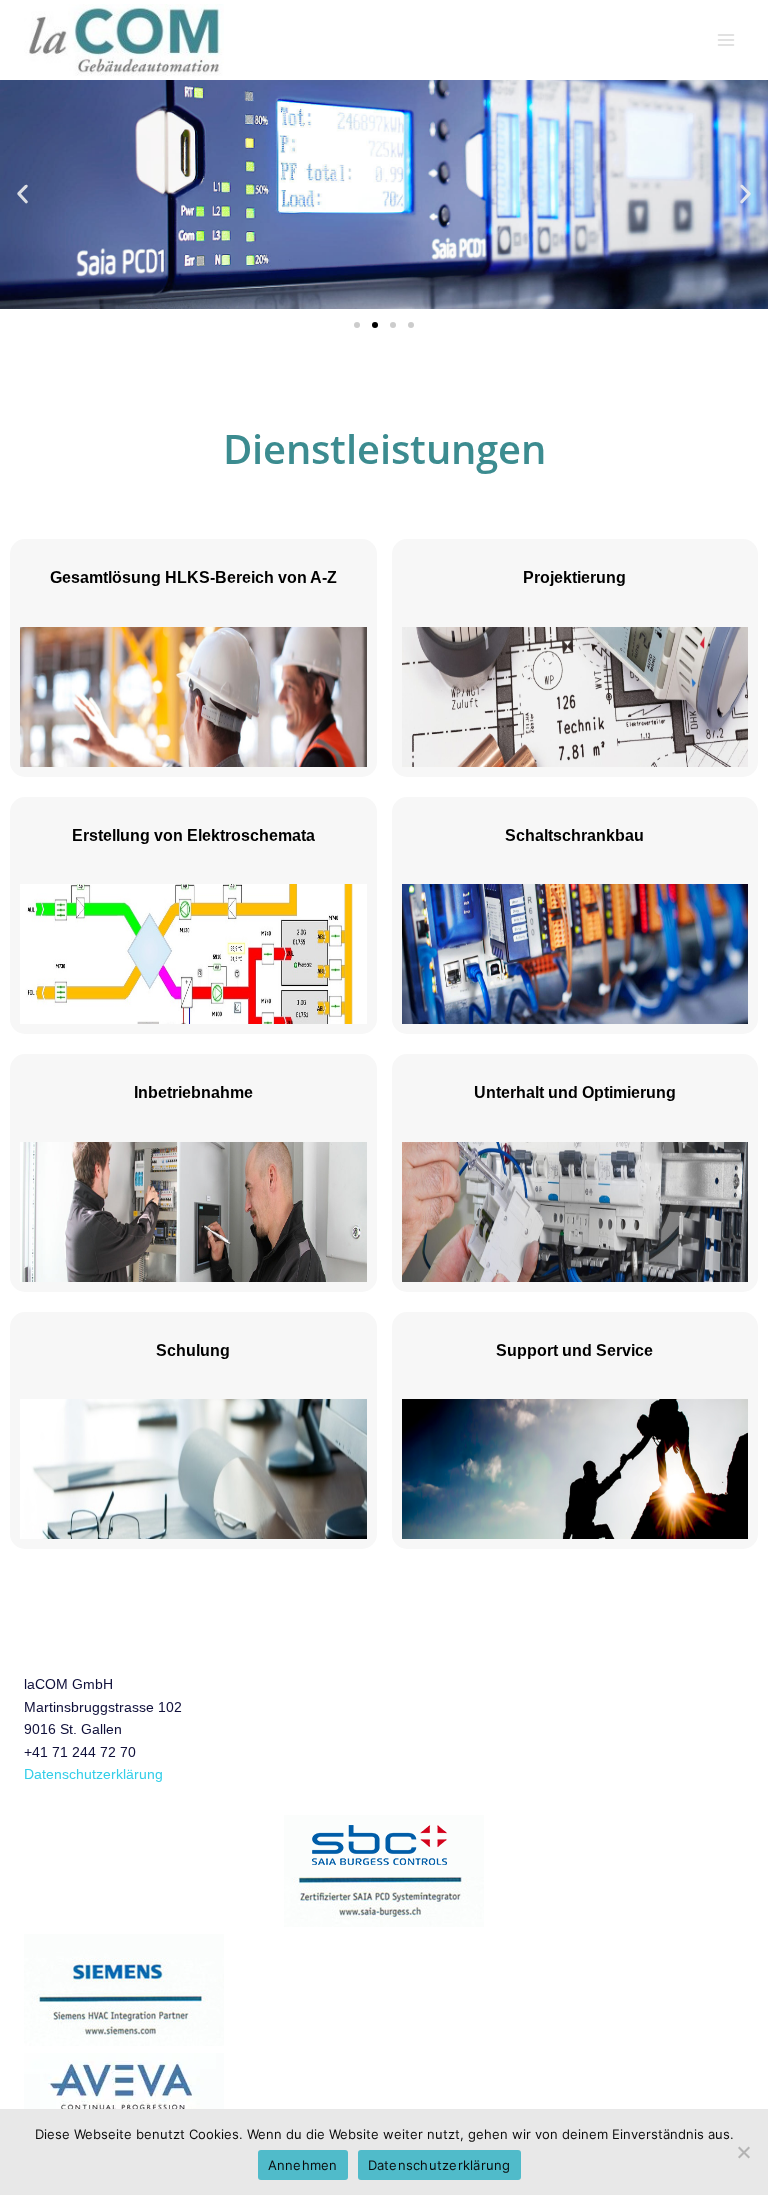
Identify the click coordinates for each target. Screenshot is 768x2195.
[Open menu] (725, 39)
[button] (22, 194)
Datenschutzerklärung (93, 1774)
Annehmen (303, 2165)
